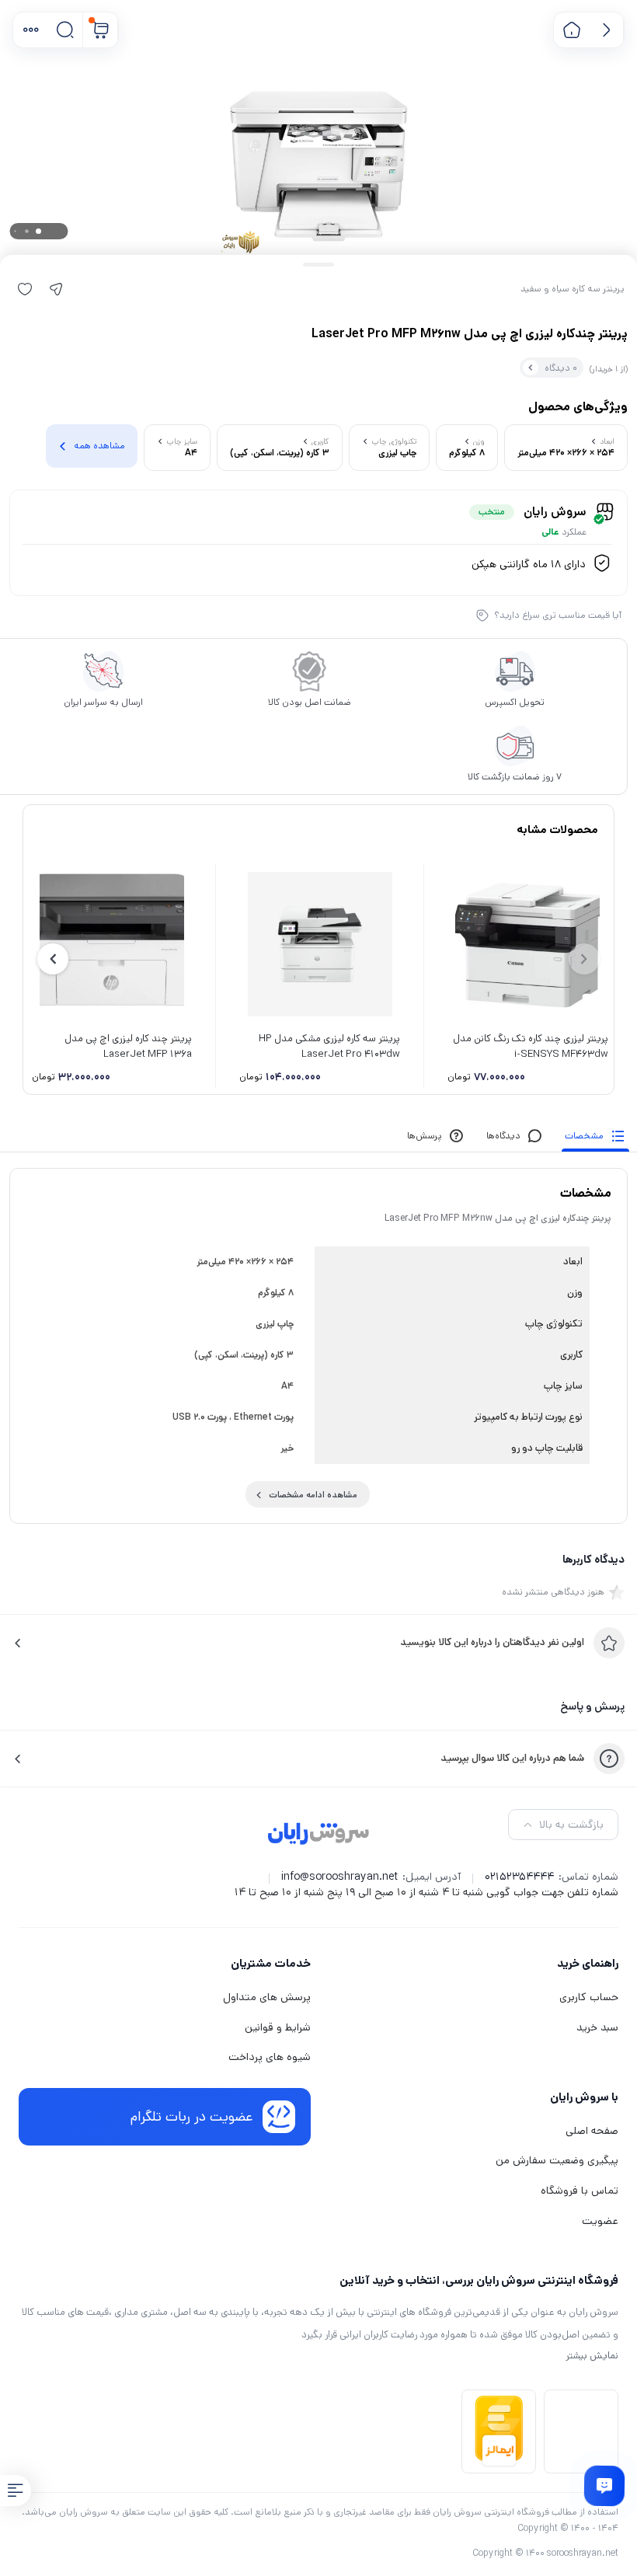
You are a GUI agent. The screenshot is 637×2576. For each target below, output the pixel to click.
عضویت (600, 2221)
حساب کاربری (589, 1997)
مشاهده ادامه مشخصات (313, 1495)
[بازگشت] (606, 30)
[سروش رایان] (319, 1835)
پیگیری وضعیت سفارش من (557, 2160)
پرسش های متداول (267, 1997)
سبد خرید (597, 2027)
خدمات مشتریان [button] (271, 1963)
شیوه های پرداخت (270, 2057)
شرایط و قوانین (278, 2027)
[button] (31, 30)
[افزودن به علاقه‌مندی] (25, 289)
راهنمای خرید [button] (588, 1963)
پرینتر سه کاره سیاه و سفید (573, 289)
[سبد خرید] (101, 30)
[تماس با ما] (604, 2485)
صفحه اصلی (592, 2131)
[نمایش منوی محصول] (16, 2491)
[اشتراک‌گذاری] (56, 289)
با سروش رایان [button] (584, 2097)
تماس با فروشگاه (580, 2191)
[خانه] (571, 30)
